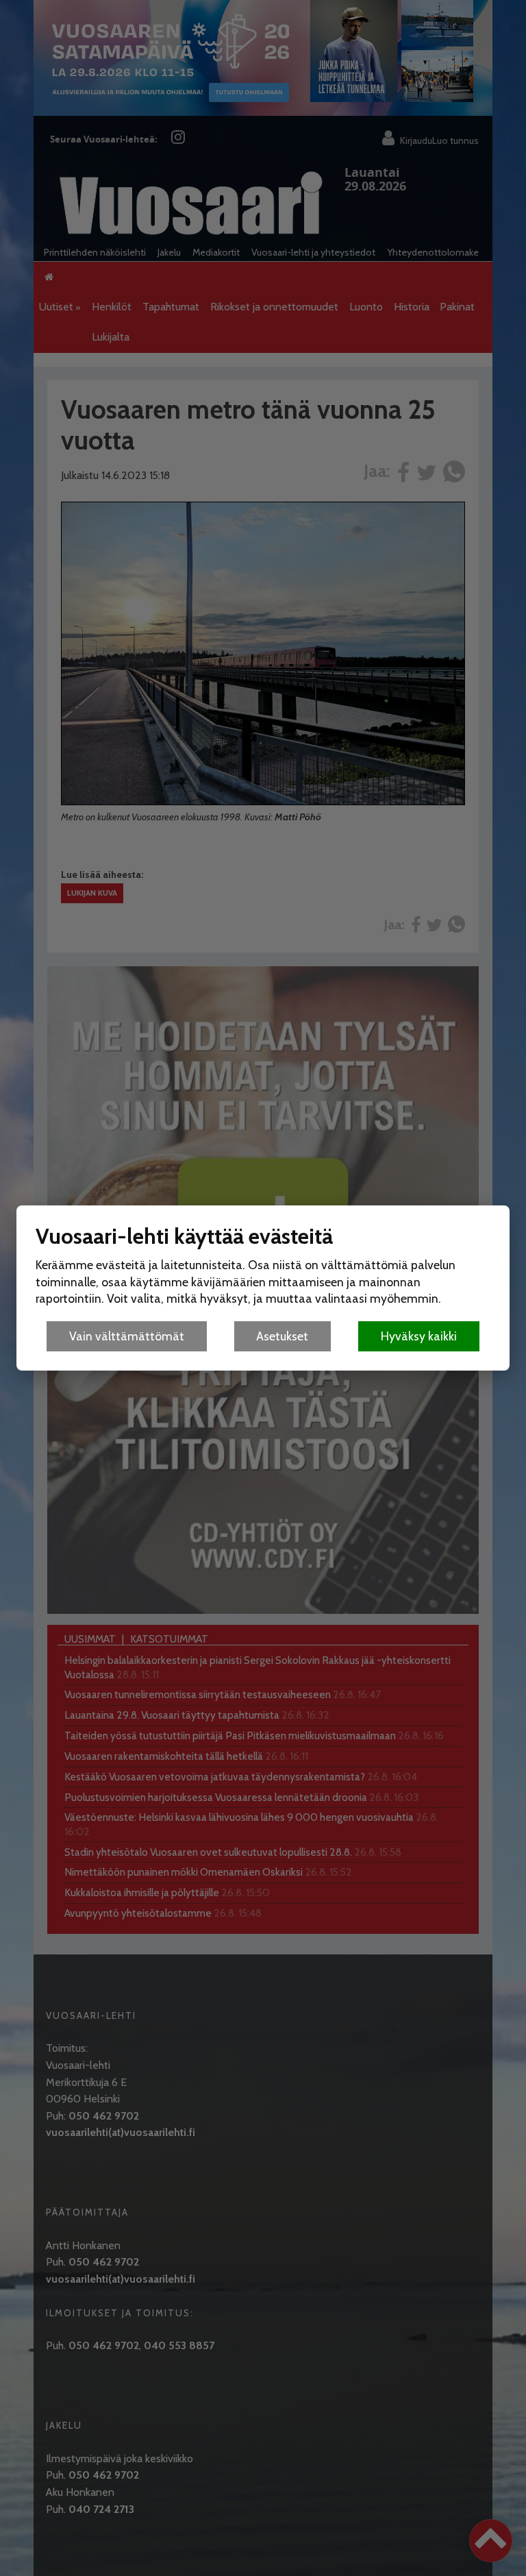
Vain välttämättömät (127, 1336)
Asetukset (282, 1336)
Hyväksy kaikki (419, 1336)
